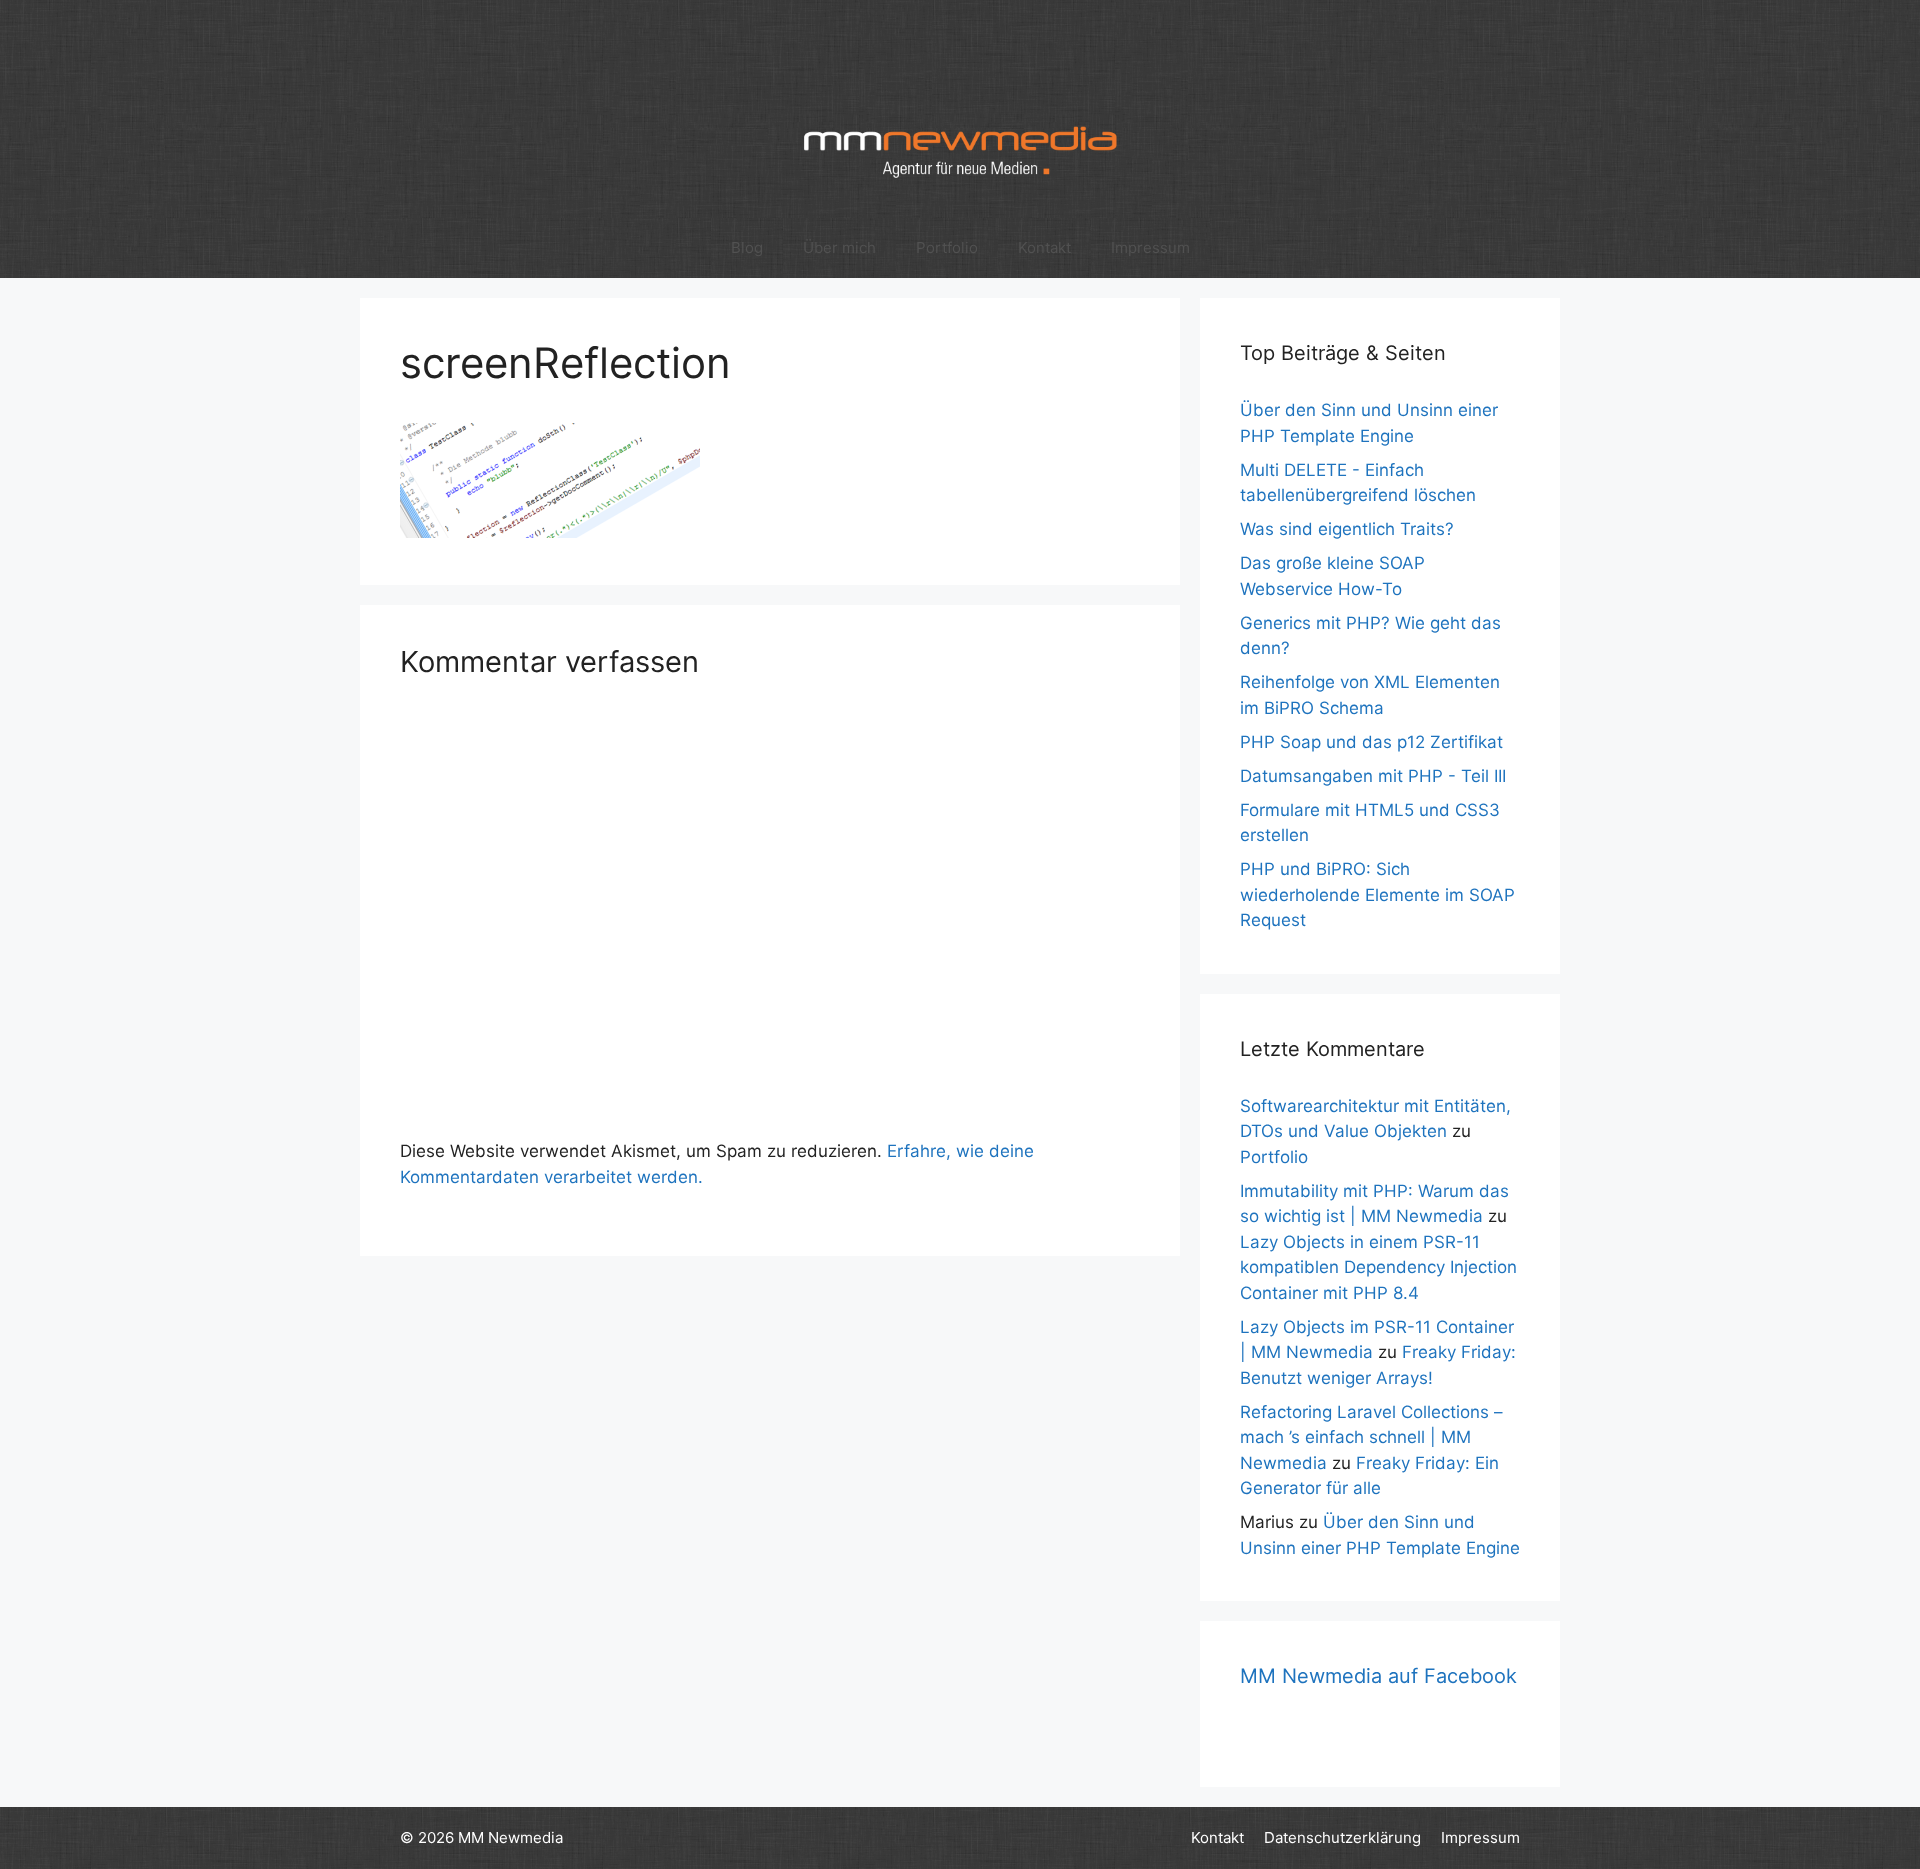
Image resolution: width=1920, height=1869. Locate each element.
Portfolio (947, 247)
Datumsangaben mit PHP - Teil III (1373, 776)
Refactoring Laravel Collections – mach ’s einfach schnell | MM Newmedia (1371, 1437)
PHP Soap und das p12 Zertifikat (1371, 742)
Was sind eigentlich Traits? (1347, 529)
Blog (747, 247)
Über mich (839, 247)
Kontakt (1044, 247)
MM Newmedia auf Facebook (1378, 1676)
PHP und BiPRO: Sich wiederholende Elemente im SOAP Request (1377, 894)
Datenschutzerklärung (1342, 1837)
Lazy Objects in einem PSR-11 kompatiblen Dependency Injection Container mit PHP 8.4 (1378, 1267)
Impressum (1150, 247)
